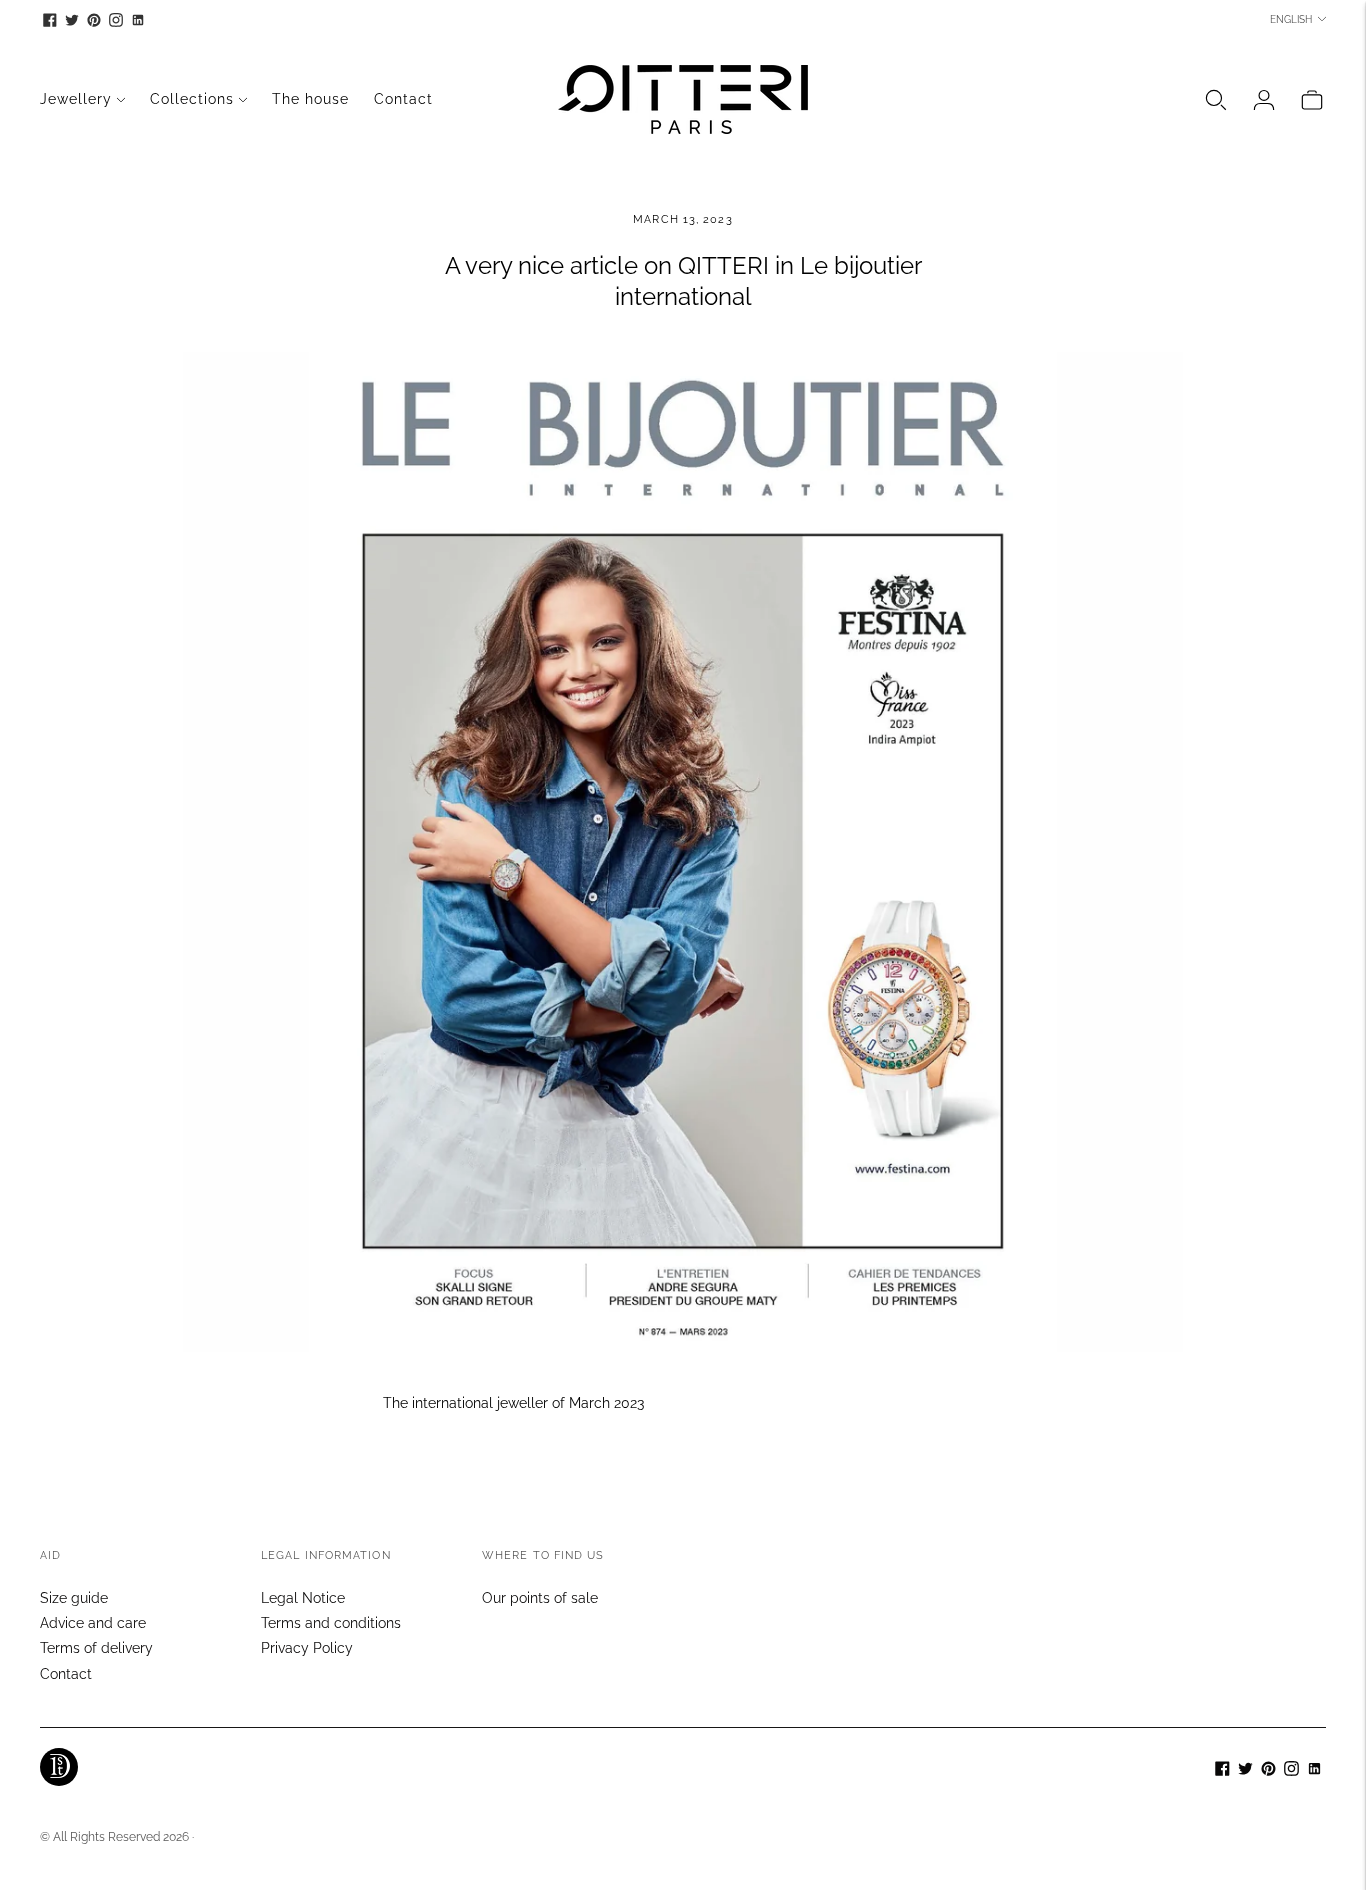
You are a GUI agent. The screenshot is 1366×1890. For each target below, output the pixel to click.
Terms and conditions (331, 1623)
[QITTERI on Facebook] (50, 20)
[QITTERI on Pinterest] (94, 20)
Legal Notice (303, 1598)
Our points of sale (540, 1598)
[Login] (1264, 100)
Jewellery (76, 99)
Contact (403, 99)
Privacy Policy (307, 1648)
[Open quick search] (1216, 100)
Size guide (74, 1598)
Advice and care (93, 1623)
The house (310, 99)
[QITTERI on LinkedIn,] (138, 20)
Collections (192, 99)
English (1291, 19)
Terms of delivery (96, 1648)
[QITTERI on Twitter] (72, 20)
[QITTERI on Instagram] (116, 20)
